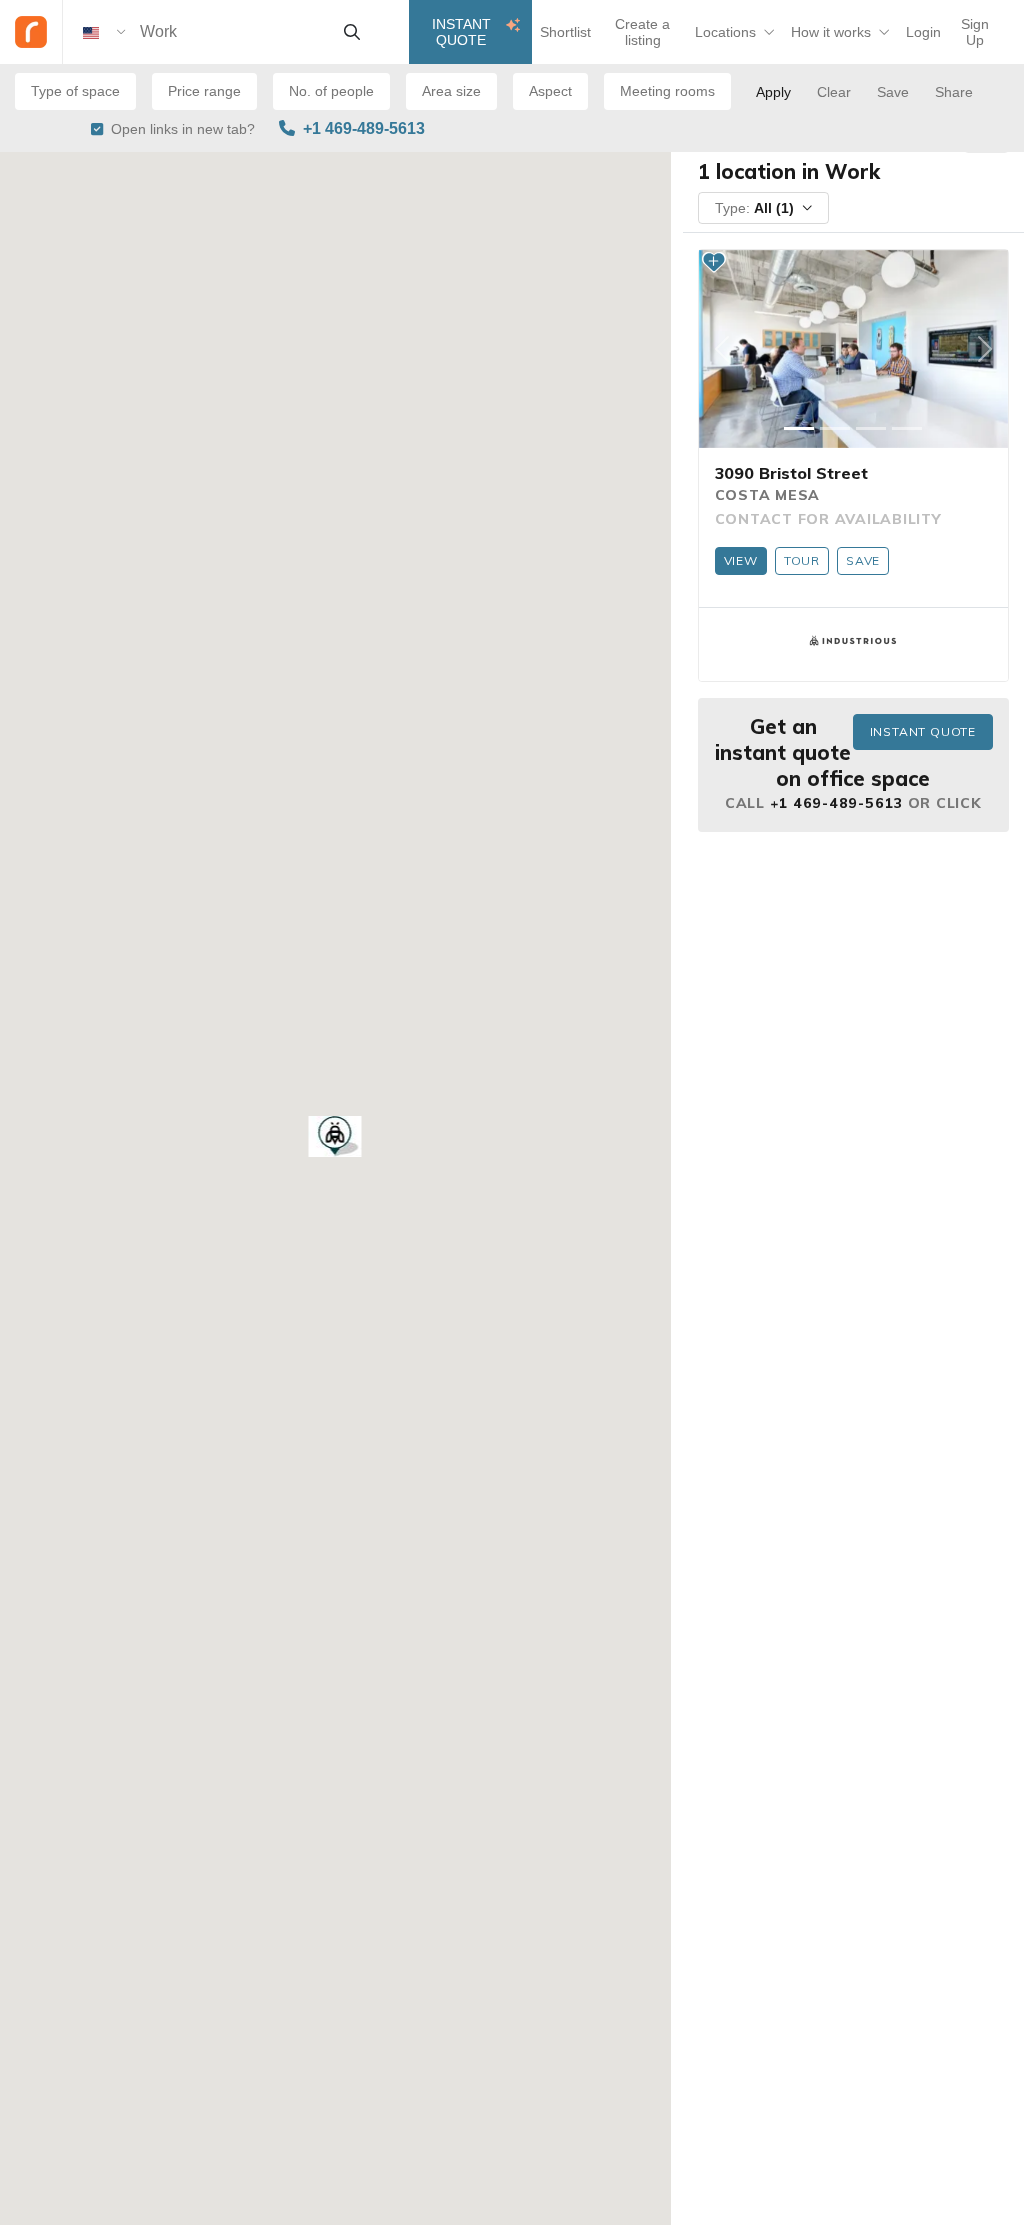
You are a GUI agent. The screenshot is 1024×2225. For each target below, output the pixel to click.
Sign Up (975, 32)
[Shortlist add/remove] (714, 262)
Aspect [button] (550, 91)
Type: (754, 208)
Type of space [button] (75, 91)
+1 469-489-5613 (364, 128)
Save (863, 560)
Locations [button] (725, 32)
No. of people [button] (331, 91)
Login (923, 32)
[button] (335, 1136)
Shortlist (565, 32)
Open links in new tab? (183, 129)
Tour (802, 560)
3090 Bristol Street (791, 473)
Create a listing (642, 32)
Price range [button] (204, 91)
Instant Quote (461, 32)
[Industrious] (853, 641)
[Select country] (105, 32)
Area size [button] (451, 91)
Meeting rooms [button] (667, 91)
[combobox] (233, 32)
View (741, 560)
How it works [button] (831, 32)
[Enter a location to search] (352, 32)
